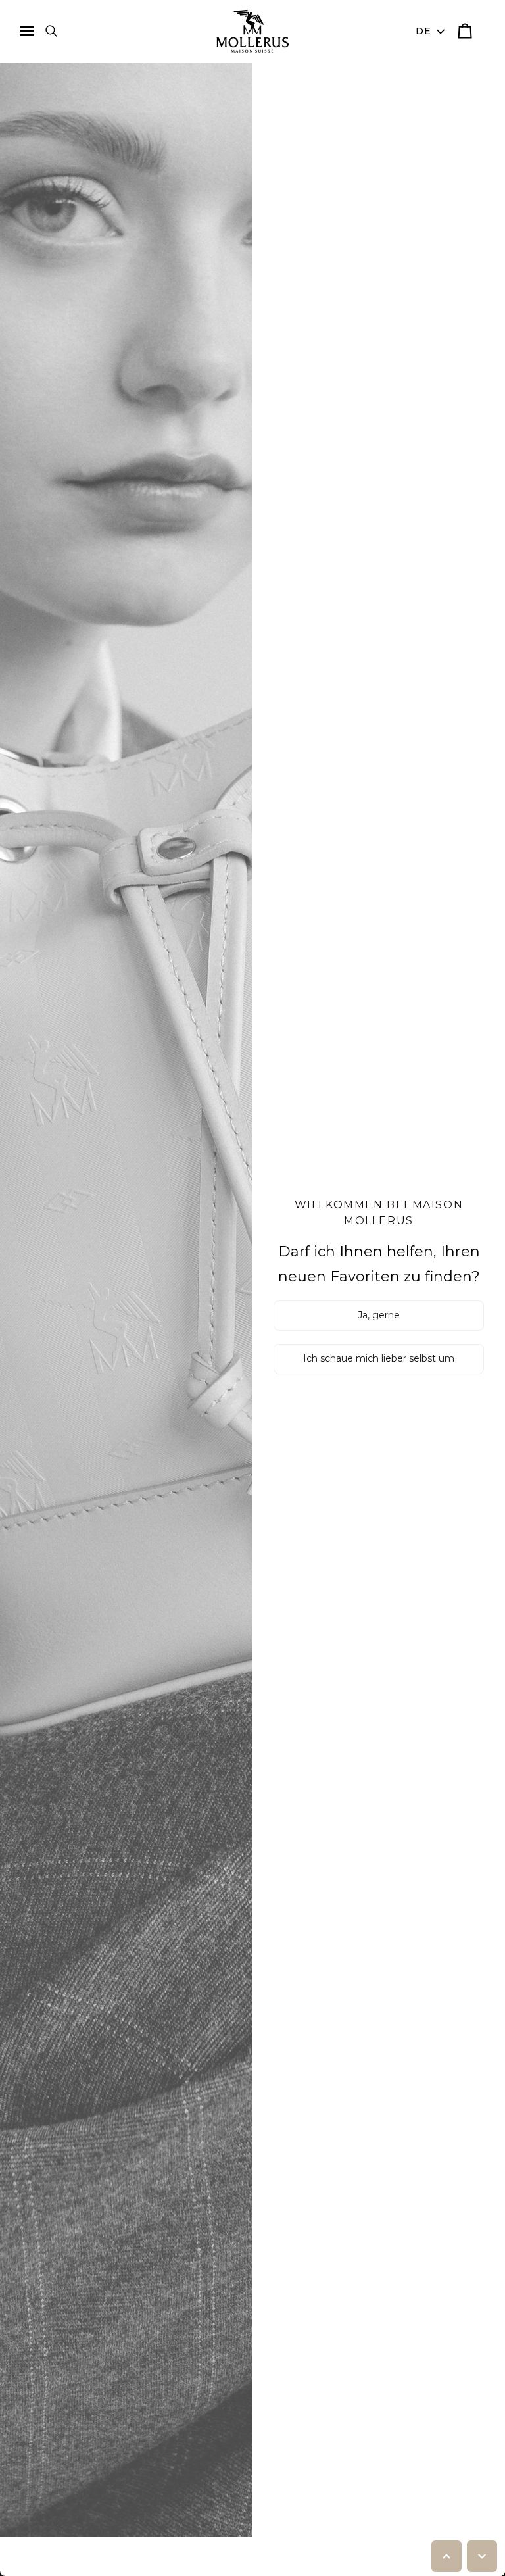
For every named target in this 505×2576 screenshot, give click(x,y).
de (424, 31)
